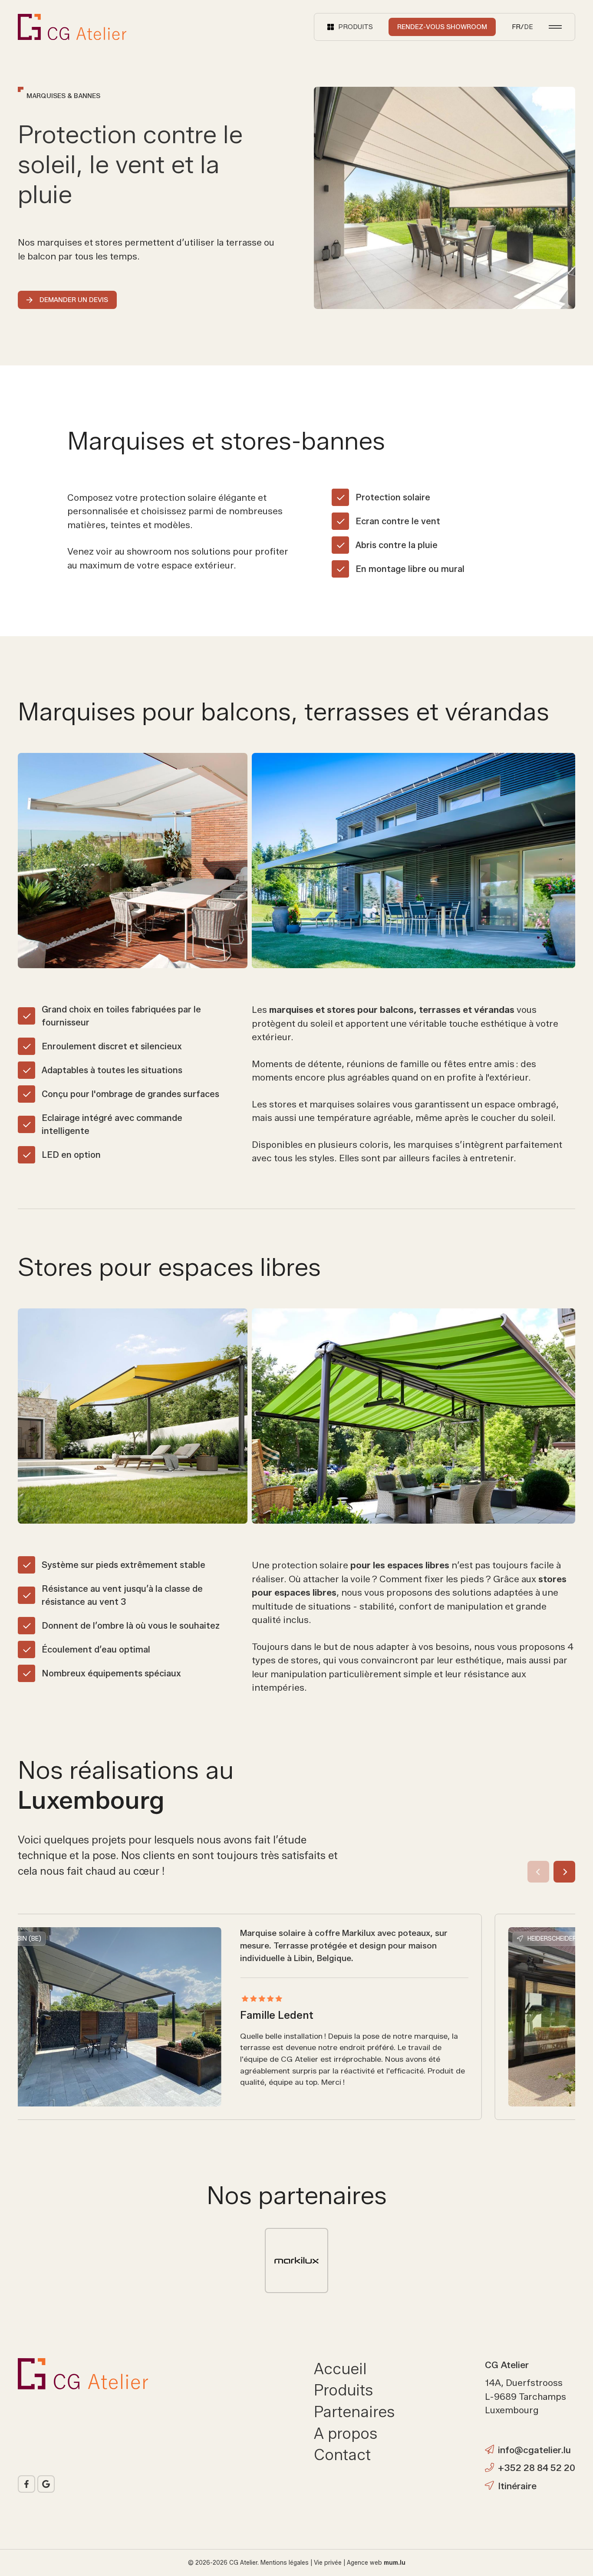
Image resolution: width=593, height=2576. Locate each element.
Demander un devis (74, 300)
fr (516, 27)
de (529, 27)
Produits (343, 2390)
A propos (346, 2433)
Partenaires (354, 2412)
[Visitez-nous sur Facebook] (26, 2484)
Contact (342, 2455)
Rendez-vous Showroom (442, 27)
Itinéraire (517, 2486)
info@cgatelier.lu (534, 2450)
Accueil (340, 2369)
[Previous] (538, 1872)
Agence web (364, 2563)
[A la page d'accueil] (72, 27)
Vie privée (328, 2563)
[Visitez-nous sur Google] (46, 2484)
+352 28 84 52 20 (537, 2468)
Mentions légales (285, 2563)
